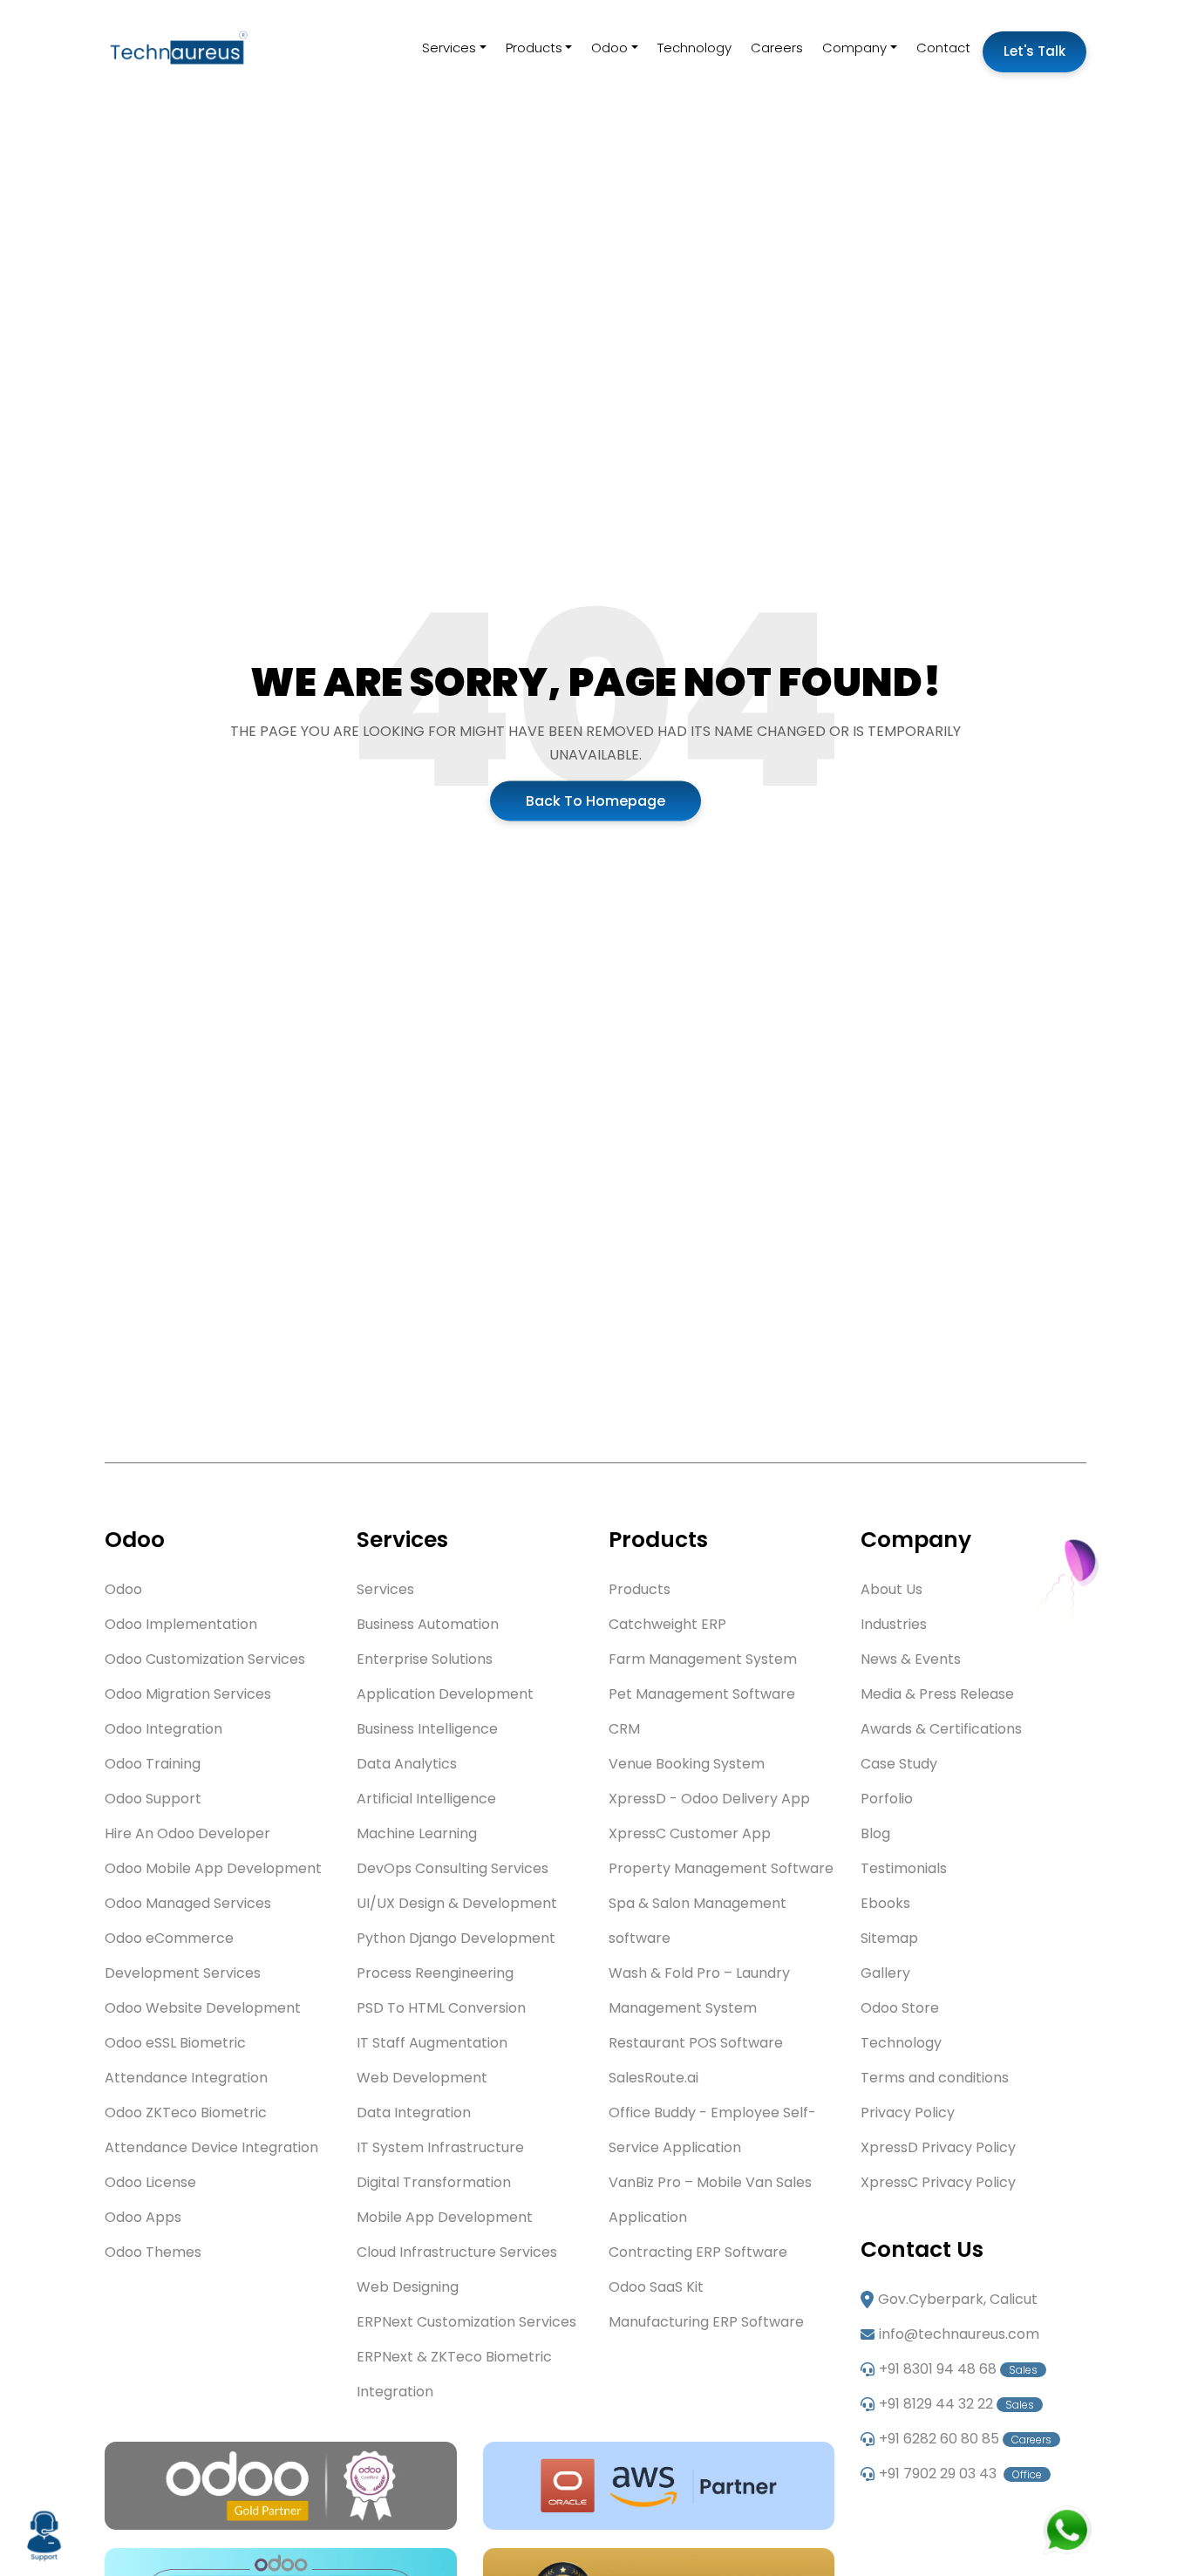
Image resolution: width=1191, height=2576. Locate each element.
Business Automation (428, 1624)
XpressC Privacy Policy (938, 2182)
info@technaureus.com (959, 2334)
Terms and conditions (935, 2078)
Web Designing (408, 2287)
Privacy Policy (908, 2113)
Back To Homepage (595, 800)
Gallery (885, 1973)
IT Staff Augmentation (432, 2043)
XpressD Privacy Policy (938, 2147)
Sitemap (889, 1938)
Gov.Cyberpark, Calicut (958, 2299)
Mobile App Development (445, 2217)
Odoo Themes (153, 2252)
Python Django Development (456, 1938)
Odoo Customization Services (205, 1659)
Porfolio (887, 1799)
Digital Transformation (434, 2182)
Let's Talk (1034, 51)
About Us (892, 1589)
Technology (694, 48)
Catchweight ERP (667, 1624)
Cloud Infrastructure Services (457, 2252)
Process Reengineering (435, 1973)
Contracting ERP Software (698, 2252)
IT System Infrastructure (440, 2147)
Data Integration (414, 2113)
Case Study (899, 1764)
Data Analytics (407, 1764)
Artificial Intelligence (426, 1799)
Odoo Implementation (181, 1624)
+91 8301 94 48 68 (958, 2369)
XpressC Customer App (690, 1833)
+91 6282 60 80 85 (965, 2439)
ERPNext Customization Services (466, 2322)
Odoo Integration (163, 1729)
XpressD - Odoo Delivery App (709, 1799)
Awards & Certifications (941, 1729)
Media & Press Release (937, 1694)
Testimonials (904, 1868)
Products (534, 48)
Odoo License (150, 2182)
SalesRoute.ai (653, 2078)
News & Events (911, 1659)
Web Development (422, 2078)
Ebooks (885, 1903)
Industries (894, 1624)
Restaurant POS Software (696, 2043)
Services (449, 48)
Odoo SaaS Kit (656, 2287)
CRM (624, 1729)
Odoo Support (153, 1799)
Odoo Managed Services (188, 1903)
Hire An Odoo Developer (187, 1833)
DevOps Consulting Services (453, 1868)
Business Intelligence (427, 1729)
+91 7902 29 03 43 (960, 2474)
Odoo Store (900, 2008)
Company (854, 48)
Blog (875, 1833)
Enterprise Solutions (425, 1659)
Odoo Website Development (203, 2008)
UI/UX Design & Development (457, 1903)
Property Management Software (721, 1868)
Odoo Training (153, 1764)
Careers (777, 48)
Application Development (445, 1694)
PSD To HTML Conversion (441, 2008)
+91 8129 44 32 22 (956, 2404)
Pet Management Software (702, 1694)
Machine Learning (417, 1833)
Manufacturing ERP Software (706, 2322)
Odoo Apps (143, 2217)
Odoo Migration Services (188, 1694)
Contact (943, 48)
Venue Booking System (687, 1764)
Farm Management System (703, 1659)
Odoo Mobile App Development (213, 1868)
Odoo (609, 48)
